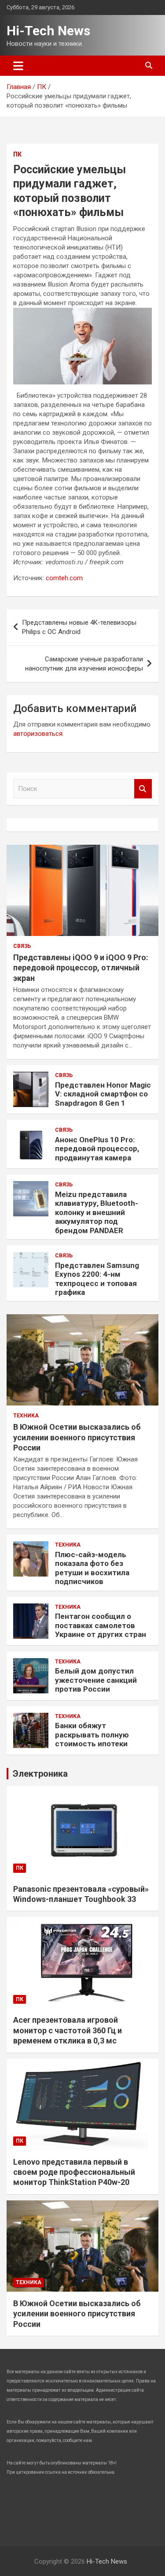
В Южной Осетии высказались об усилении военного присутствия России (77, 1437)
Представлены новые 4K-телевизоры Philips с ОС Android (79, 627)
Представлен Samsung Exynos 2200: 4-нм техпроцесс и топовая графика (97, 1279)
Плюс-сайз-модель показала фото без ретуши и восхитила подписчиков (92, 1568)
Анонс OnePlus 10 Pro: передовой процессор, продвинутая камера (97, 1149)
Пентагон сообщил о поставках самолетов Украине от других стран (101, 1625)
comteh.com (64, 578)
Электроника (40, 1774)
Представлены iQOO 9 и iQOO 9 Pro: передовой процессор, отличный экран (81, 968)
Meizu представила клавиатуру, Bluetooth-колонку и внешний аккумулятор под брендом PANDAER (97, 1212)
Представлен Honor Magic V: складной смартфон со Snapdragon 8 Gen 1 (103, 1094)
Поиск (143, 789)
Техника (26, 1416)
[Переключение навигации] (18, 66)
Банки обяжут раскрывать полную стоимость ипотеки (92, 1735)
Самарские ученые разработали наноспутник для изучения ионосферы (84, 664)
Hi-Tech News (48, 31)
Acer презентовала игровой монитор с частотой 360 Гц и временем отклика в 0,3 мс (68, 2030)
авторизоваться (38, 734)
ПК (17, 154)
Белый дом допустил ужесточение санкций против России (96, 1680)
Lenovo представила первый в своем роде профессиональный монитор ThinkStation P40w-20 (74, 2172)
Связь (22, 946)
